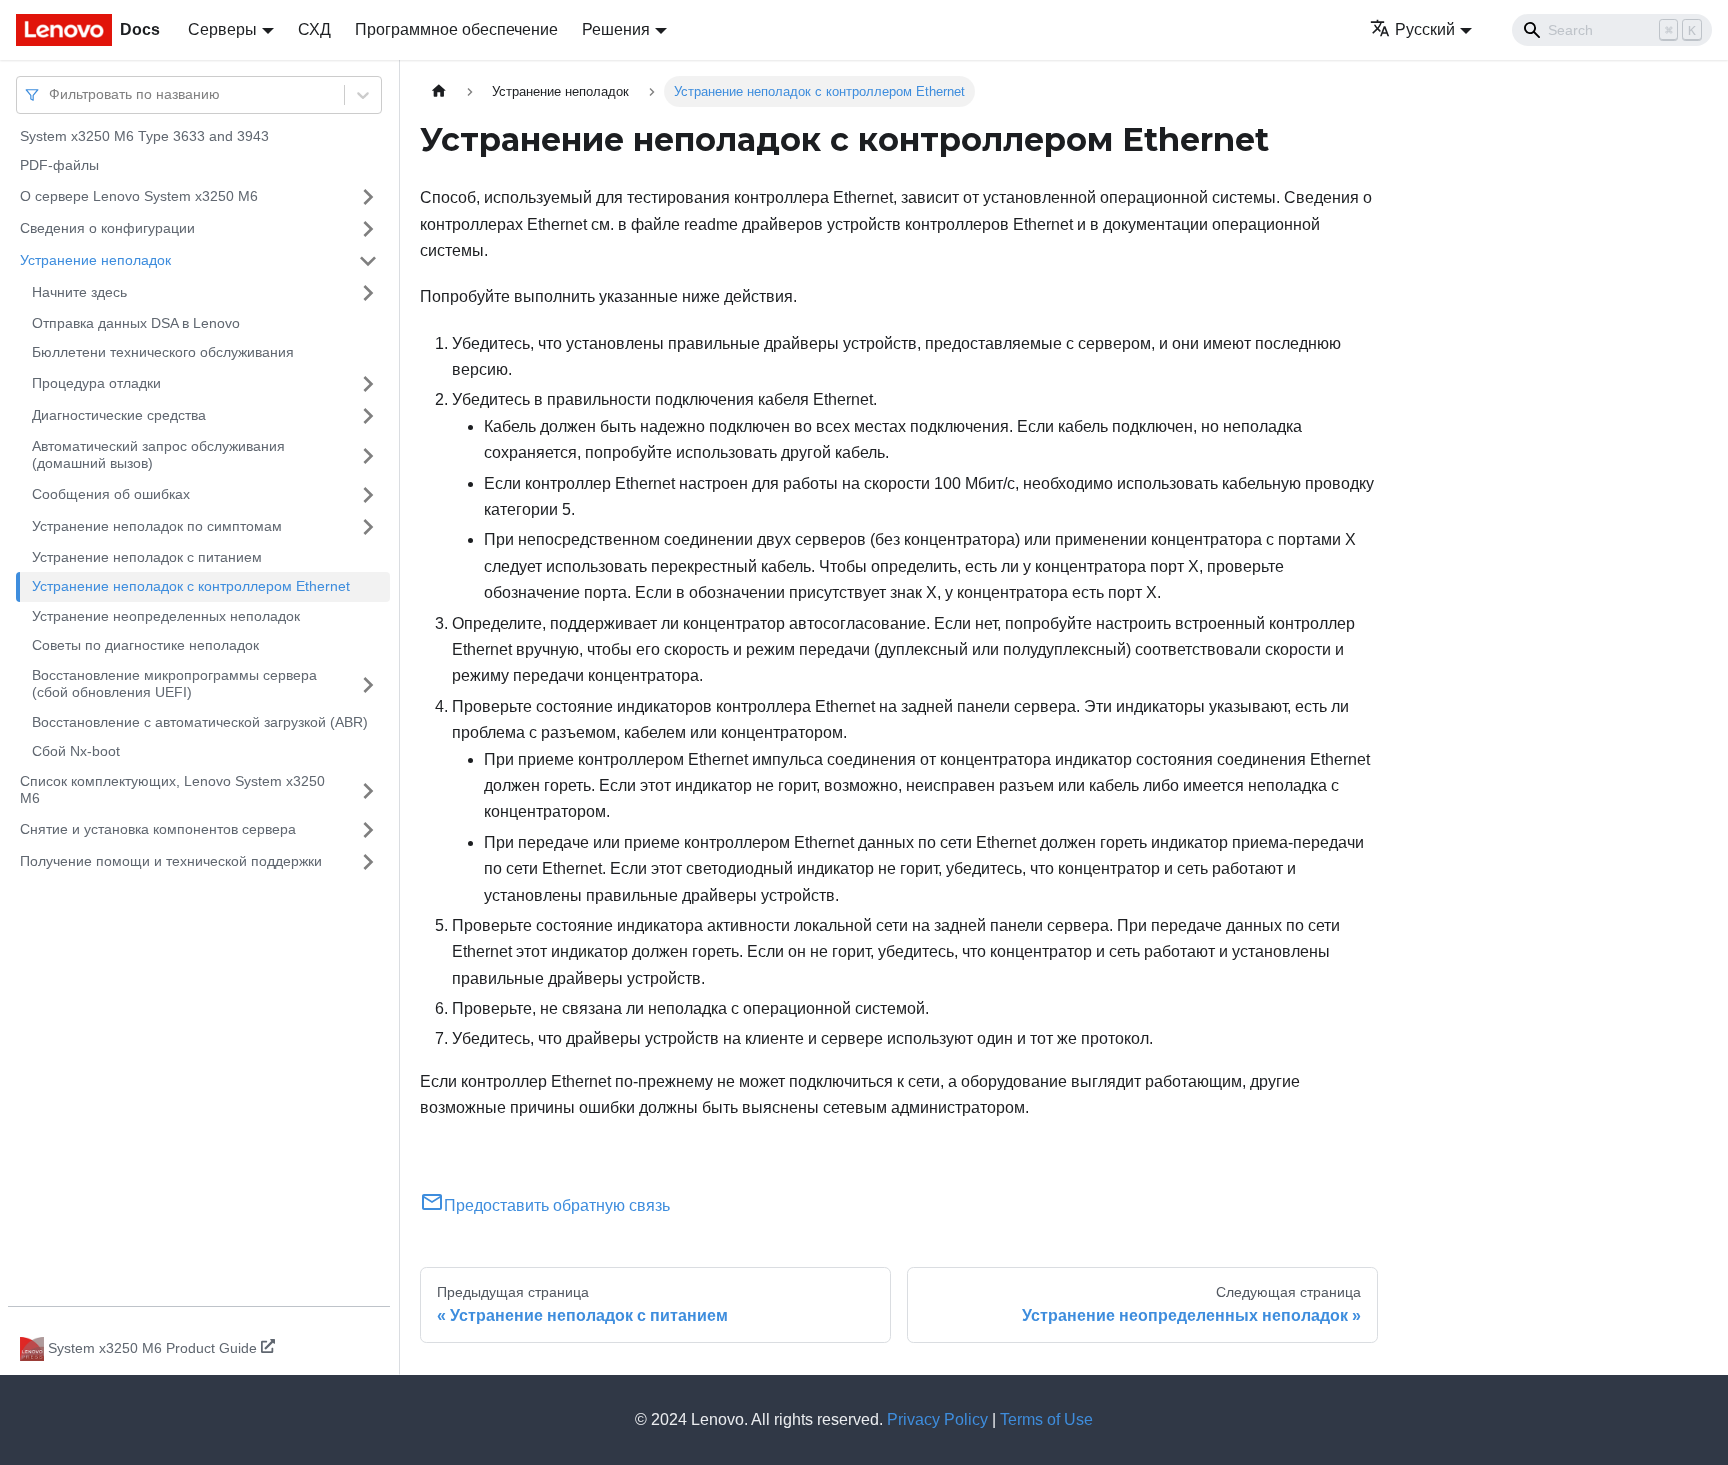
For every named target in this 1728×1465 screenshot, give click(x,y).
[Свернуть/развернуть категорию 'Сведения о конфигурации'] (368, 229)
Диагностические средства (119, 415)
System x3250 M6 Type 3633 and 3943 (144, 136)
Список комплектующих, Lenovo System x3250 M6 (172, 790)
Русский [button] (1425, 29)
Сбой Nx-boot (76, 752)
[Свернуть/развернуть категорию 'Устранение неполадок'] (368, 261)
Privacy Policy (937, 1419)
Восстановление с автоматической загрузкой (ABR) (200, 722)
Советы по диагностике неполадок (145, 646)
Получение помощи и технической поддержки (171, 861)
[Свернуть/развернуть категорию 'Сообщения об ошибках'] (368, 495)
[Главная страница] (439, 91)
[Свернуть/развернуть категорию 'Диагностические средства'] (368, 416)
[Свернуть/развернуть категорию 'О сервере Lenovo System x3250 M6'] (368, 197)
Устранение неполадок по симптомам (157, 526)
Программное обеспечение (456, 29)
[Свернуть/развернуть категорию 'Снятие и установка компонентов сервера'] (368, 830)
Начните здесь (79, 292)
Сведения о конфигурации (107, 228)
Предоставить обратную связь (557, 1205)
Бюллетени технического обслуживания (163, 353)
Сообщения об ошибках (111, 494)
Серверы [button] (222, 29)
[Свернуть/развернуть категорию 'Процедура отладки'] (368, 384)
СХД (314, 29)
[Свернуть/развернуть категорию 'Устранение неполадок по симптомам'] (368, 527)
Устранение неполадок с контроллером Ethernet (191, 587)
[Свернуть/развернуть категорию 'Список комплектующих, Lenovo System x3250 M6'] (368, 790)
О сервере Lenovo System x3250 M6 (139, 196)
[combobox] (51, 94)
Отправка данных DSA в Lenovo (136, 323)
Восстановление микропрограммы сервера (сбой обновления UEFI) (174, 684)
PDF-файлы (59, 166)
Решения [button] (616, 29)
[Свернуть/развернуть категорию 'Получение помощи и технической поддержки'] (368, 862)
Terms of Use (1046, 1419)
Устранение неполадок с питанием (147, 557)
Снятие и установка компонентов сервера (158, 829)
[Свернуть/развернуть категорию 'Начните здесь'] (368, 293)
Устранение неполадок (95, 260)
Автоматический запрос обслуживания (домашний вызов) (158, 455)
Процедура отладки (96, 383)
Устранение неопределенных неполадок (166, 616)
